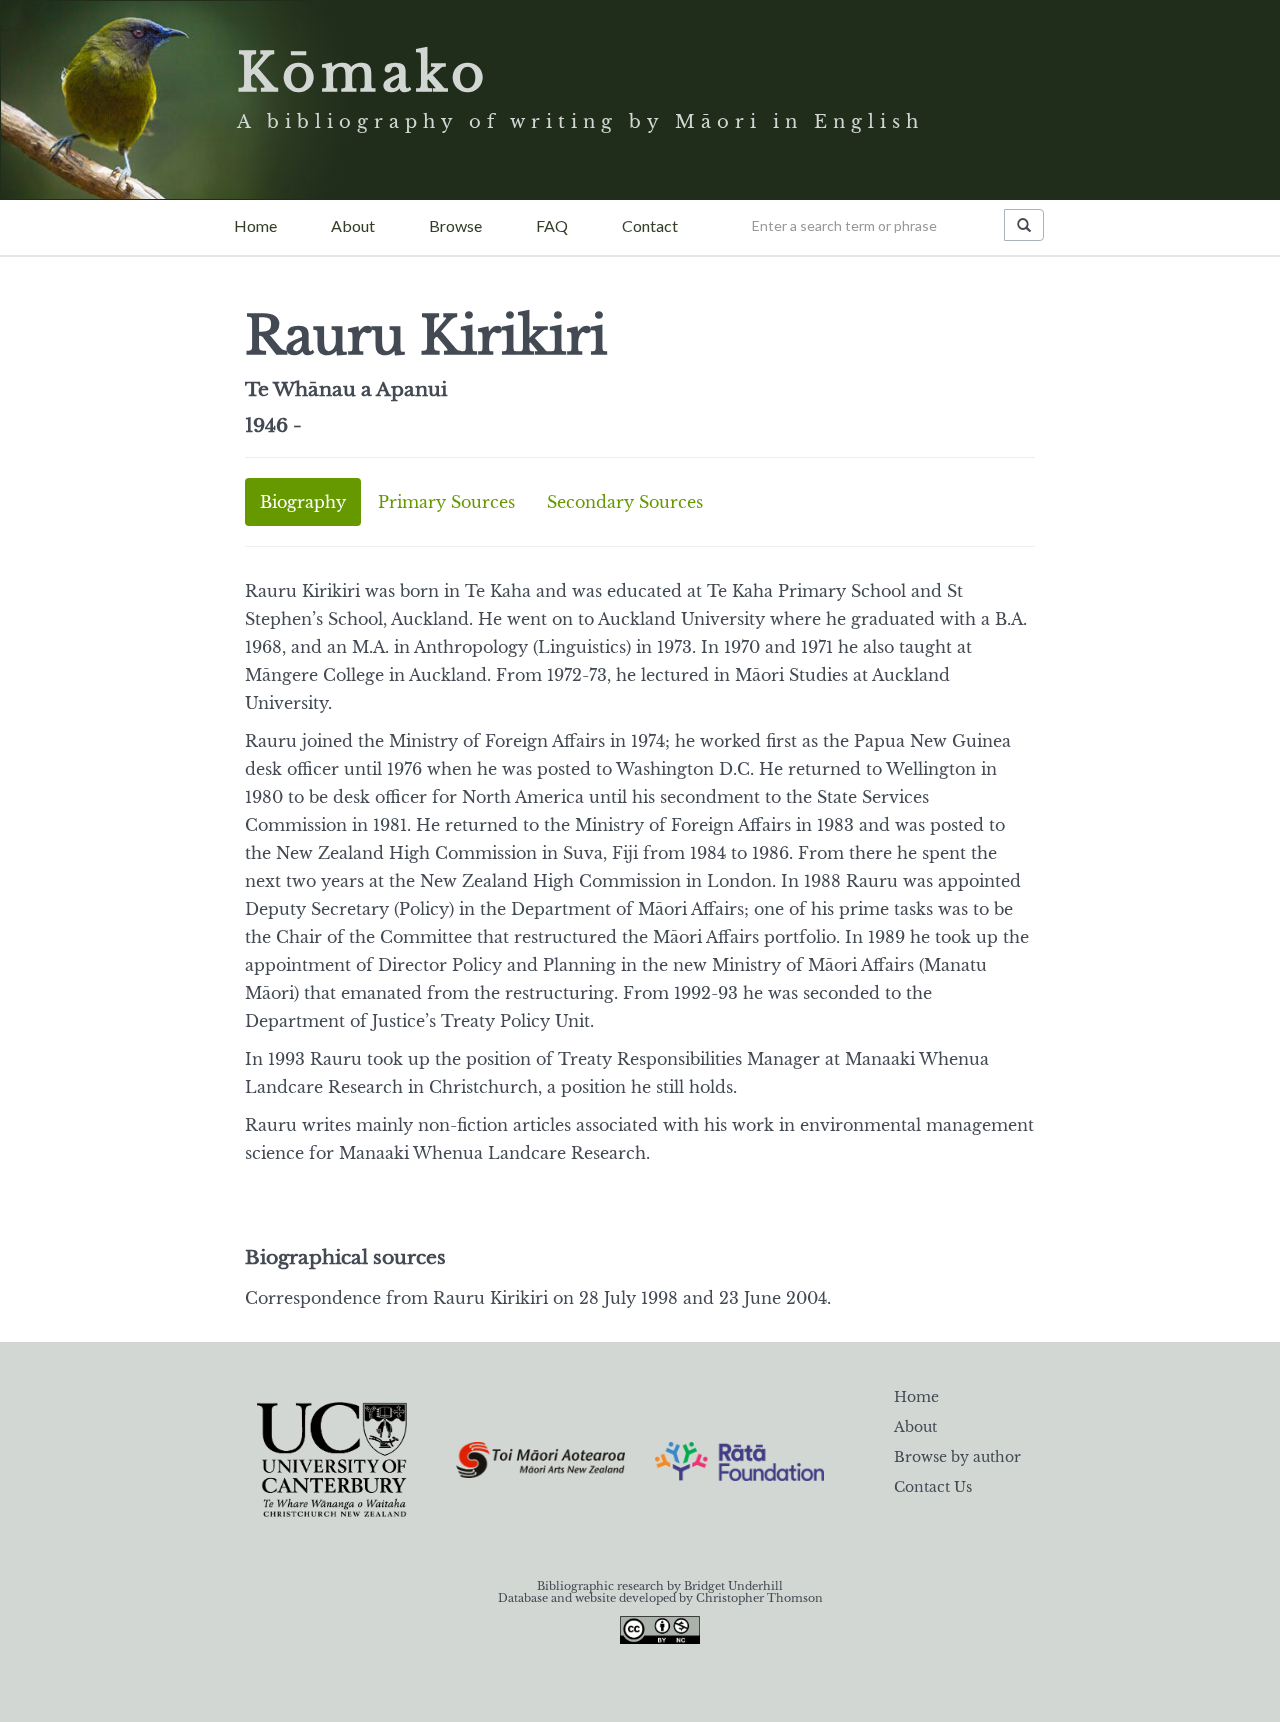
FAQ (552, 225)
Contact (650, 225)
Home (255, 225)
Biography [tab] (303, 502)
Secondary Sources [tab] (625, 502)
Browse (455, 225)
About (353, 225)
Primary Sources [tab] (446, 502)
